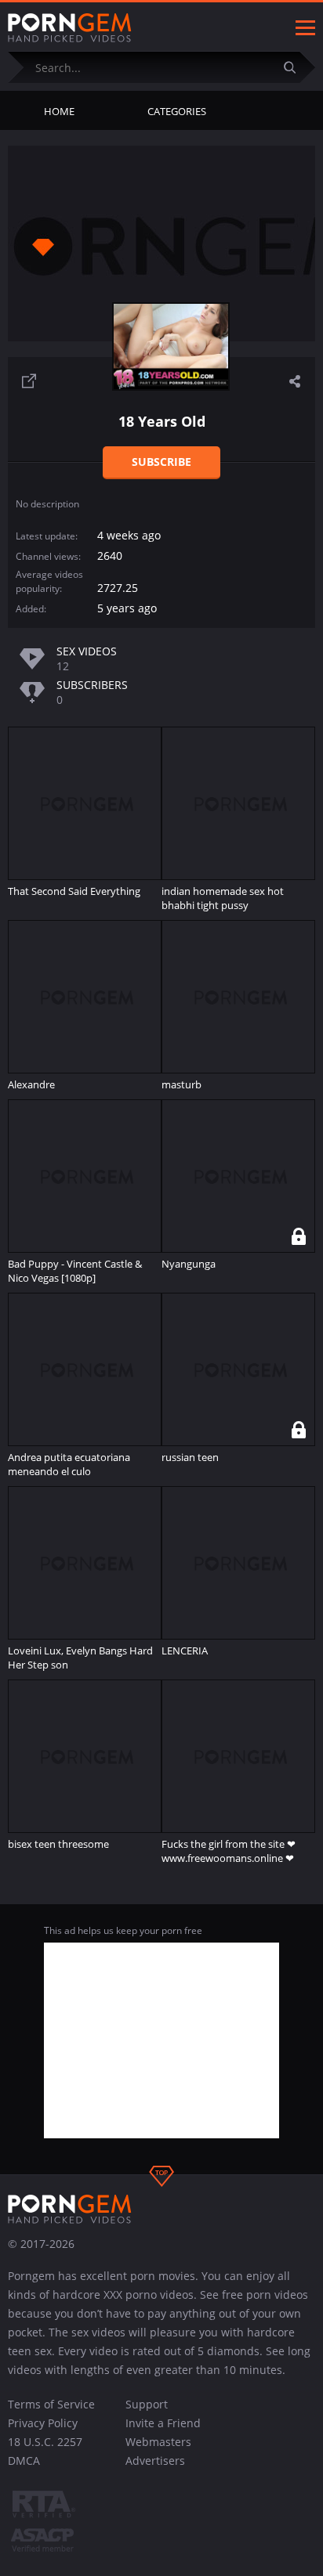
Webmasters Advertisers (158, 2451)
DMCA (24, 2461)
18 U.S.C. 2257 (45, 2442)
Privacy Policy (43, 2423)
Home (59, 111)
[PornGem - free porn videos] (70, 28)
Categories (177, 111)
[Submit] (296, 67)
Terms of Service (51, 2404)
